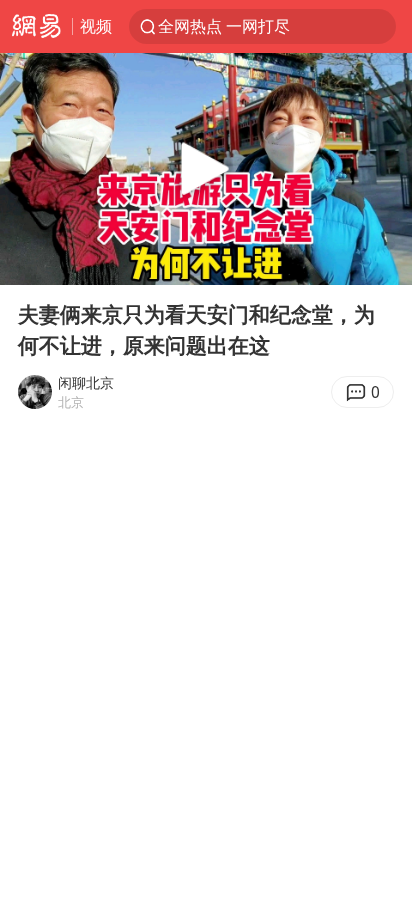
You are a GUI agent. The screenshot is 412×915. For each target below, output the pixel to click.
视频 (96, 25)
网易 (36, 26)
